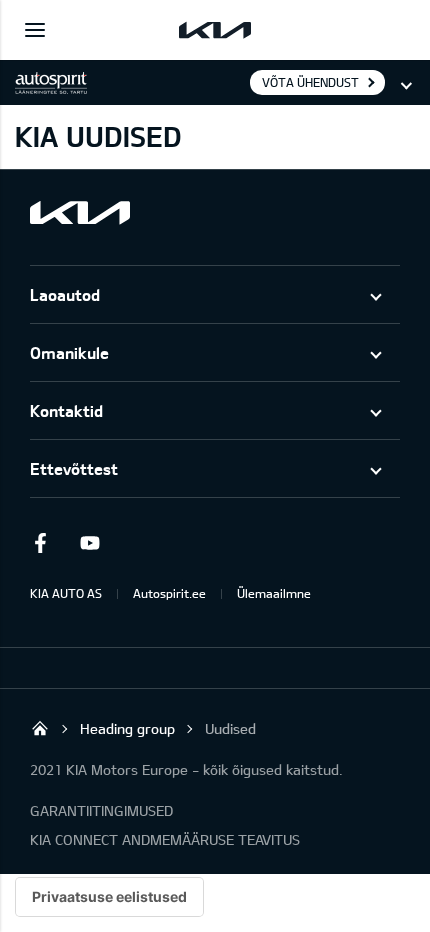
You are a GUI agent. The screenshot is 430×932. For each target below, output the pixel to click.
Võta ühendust (310, 82)
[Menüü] (35, 30)
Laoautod (65, 294)
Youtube (90, 543)
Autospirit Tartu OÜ (40, 728)
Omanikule (69, 352)
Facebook (40, 543)
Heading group (127, 728)
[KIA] (215, 30)
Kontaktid (66, 410)
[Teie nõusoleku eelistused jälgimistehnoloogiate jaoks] (109, 897)
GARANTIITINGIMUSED (101, 810)
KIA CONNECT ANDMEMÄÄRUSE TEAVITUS (165, 839)
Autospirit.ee (169, 593)
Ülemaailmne (274, 593)
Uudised (230, 728)
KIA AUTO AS (66, 593)
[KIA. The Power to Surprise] (80, 212)
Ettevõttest (74, 468)
